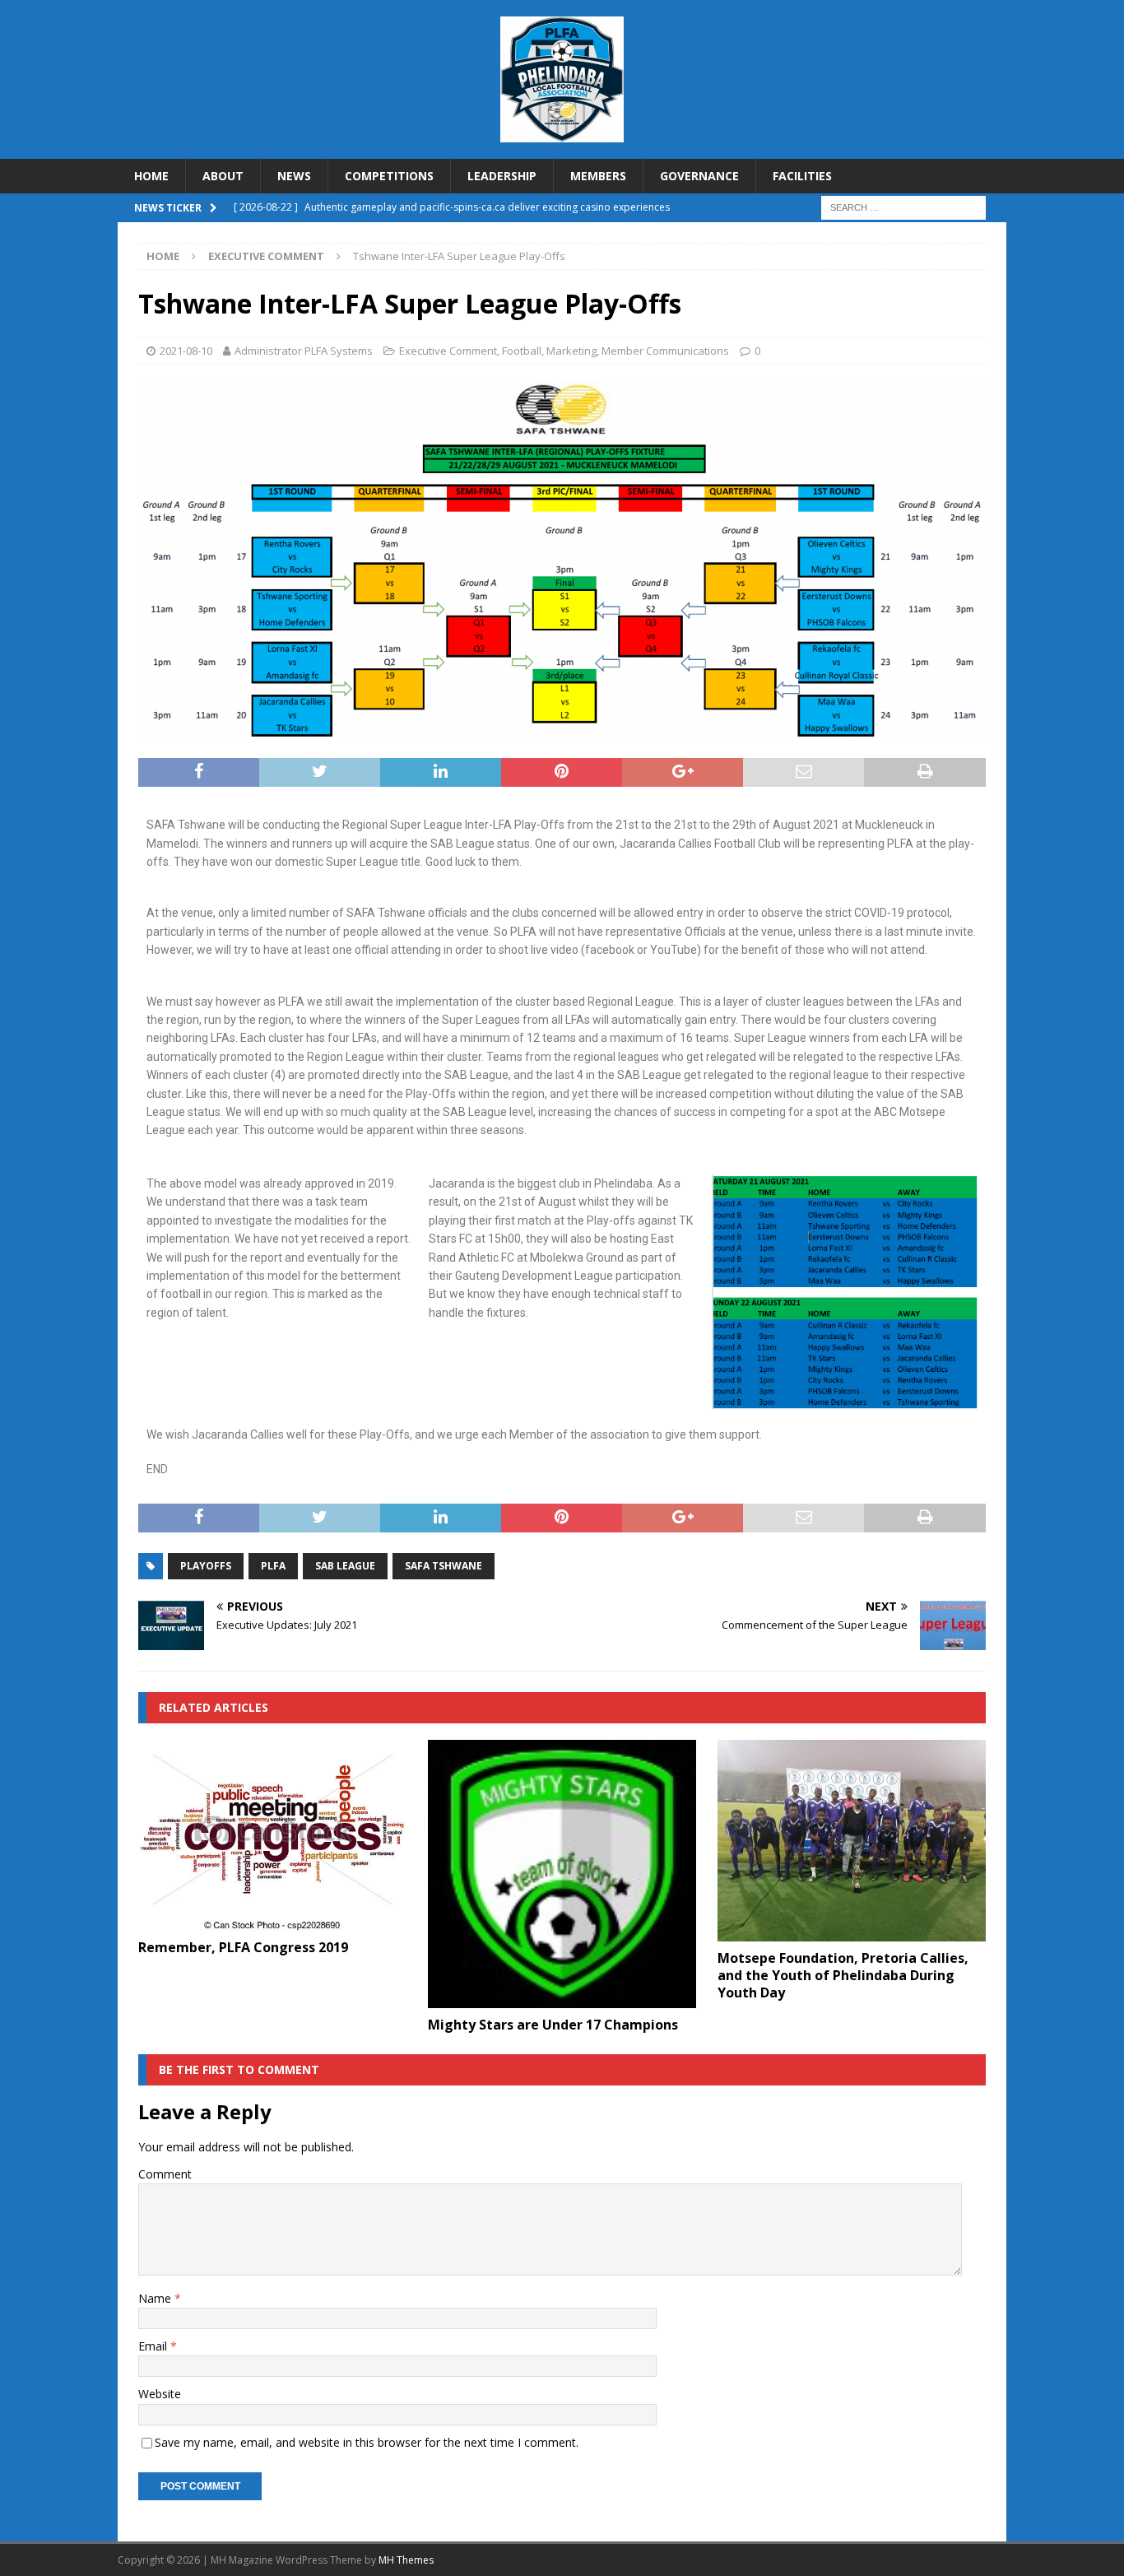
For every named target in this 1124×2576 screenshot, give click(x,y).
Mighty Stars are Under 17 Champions (553, 2025)
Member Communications (665, 351)
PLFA (273, 1566)
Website (160, 2394)
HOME (151, 176)
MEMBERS (598, 176)
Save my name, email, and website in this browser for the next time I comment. (367, 2442)
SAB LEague (345, 1566)
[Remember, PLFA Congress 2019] (272, 1835)
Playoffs (206, 1566)
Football (522, 351)
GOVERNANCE (699, 176)
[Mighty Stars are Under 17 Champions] (562, 1874)
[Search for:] (903, 207)
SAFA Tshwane (444, 1566)
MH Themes (406, 2560)
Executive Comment (448, 351)
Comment (165, 2174)
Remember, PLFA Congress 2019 (243, 1947)
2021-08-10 (186, 351)
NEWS (294, 176)
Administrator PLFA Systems (304, 351)
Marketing (571, 351)
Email (154, 2346)
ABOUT (223, 176)
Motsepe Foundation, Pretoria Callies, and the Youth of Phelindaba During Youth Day (843, 1975)
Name (156, 2298)
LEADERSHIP (502, 176)
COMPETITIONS (389, 176)
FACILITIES (802, 176)
